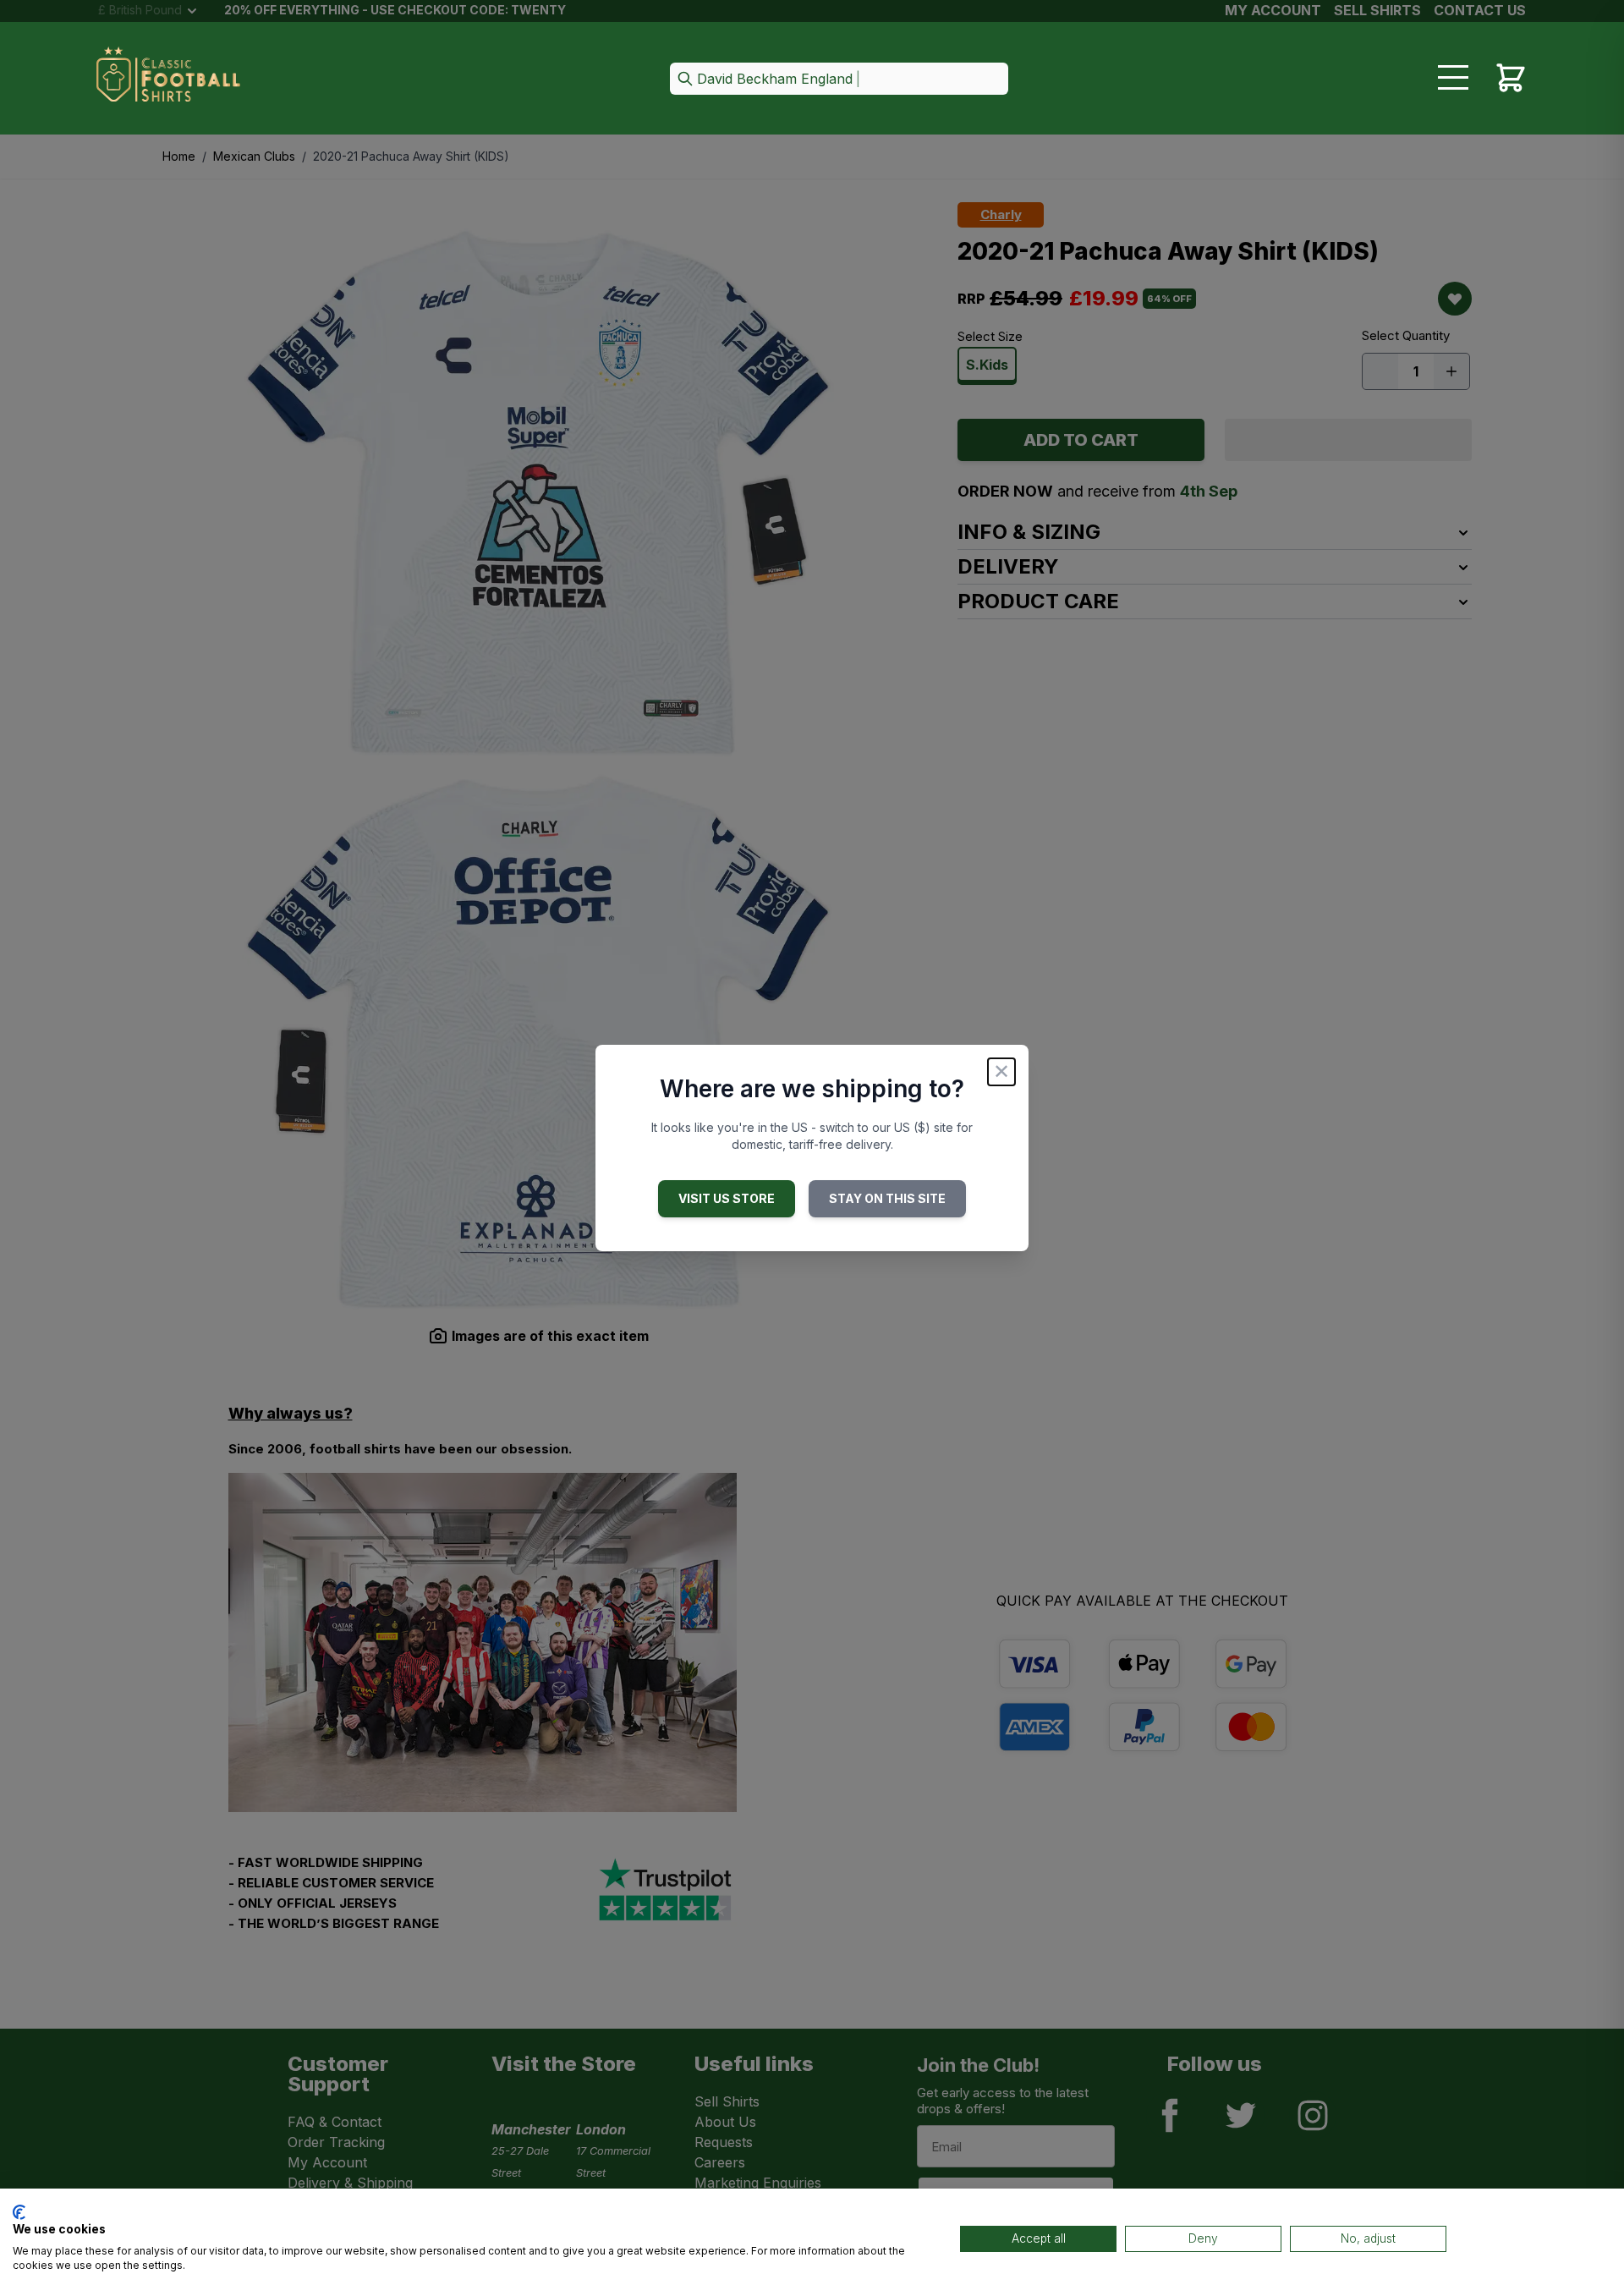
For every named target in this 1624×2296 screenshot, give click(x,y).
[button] (839, 80)
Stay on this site (887, 1198)
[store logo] (168, 80)
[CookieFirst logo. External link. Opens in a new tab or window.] (19, 2212)
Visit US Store (727, 1198)
